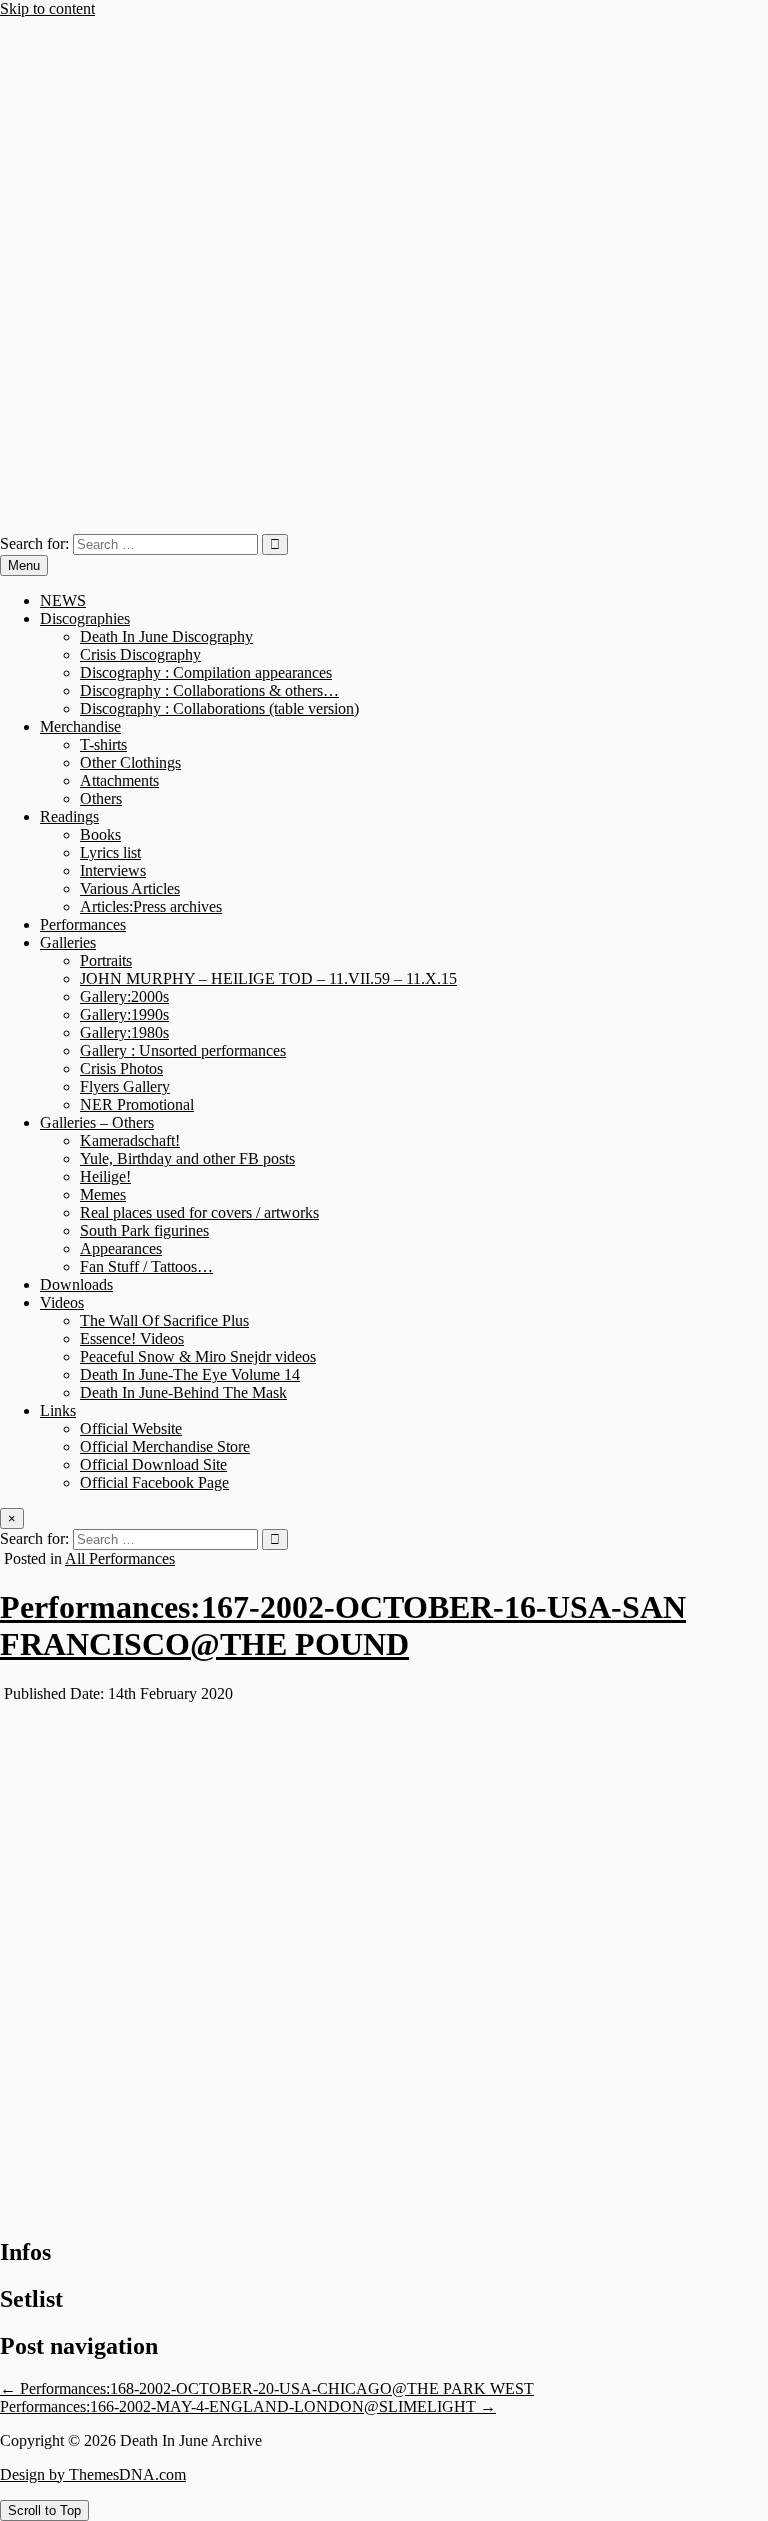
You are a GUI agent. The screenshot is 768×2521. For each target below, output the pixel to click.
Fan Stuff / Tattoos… (146, 1266)
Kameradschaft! (130, 1140)
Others (101, 798)
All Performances (120, 1558)
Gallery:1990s (124, 1014)
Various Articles (130, 888)
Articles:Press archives (151, 906)
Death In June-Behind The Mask (183, 1392)
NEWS (63, 600)
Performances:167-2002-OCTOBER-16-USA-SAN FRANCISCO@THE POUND (343, 1625)
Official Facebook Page (154, 1482)
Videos (62, 1302)
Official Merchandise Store (165, 1446)
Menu (24, 565)
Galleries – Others (97, 1122)
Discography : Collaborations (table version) (219, 708)
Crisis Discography (140, 654)
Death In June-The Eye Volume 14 (190, 1374)
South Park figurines (144, 1230)
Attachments (119, 780)
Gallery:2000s (124, 996)
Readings (69, 816)
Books (100, 834)
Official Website (131, 1428)
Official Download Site (153, 1464)
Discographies (85, 618)
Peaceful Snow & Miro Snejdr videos (198, 1356)
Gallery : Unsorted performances (183, 1050)
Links (58, 1410)
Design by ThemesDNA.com (93, 2474)
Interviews (113, 870)
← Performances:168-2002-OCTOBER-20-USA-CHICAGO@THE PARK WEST (267, 2388)
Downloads (76, 1284)
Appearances (121, 1248)
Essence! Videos (132, 1338)
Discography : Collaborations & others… (209, 690)
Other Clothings (130, 762)
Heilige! (105, 1176)
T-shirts (103, 744)
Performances (83, 924)
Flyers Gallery (125, 1086)
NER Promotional (137, 1104)
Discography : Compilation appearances (206, 672)
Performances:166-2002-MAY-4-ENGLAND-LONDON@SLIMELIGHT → (248, 2406)
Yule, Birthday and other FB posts (187, 1158)
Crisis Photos (121, 1068)
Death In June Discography (166, 636)
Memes (103, 1194)
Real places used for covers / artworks (199, 1212)
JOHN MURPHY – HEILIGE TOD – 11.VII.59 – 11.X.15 (268, 978)
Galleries (68, 942)
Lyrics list (110, 852)
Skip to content (47, 8)
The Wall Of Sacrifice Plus (164, 1320)
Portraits (106, 960)
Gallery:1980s (124, 1032)
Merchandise (80, 726)
